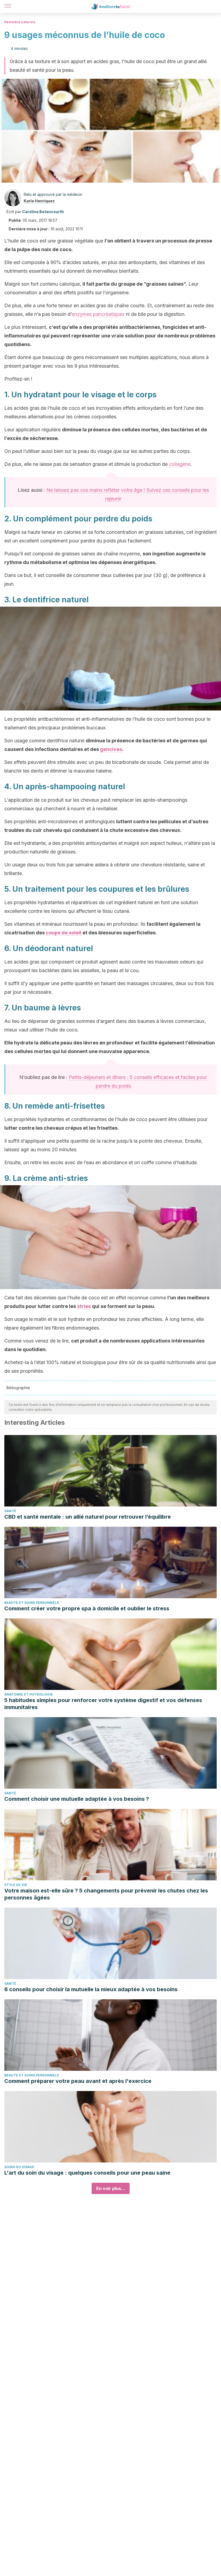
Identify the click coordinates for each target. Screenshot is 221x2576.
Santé (10, 1511)
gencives (111, 749)
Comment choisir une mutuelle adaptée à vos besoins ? (77, 1799)
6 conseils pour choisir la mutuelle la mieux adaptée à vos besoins (91, 1989)
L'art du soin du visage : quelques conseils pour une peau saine (87, 2173)
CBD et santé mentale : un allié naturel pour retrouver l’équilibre (88, 1517)
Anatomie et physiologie (29, 1694)
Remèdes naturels (20, 22)
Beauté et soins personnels (32, 1603)
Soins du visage (19, 2167)
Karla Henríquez (39, 201)
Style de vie (16, 1885)
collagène (180, 464)
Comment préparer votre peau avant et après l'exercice (78, 2081)
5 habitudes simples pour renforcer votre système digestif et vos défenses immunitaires (103, 1704)
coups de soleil (64, 933)
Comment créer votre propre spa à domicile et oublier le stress (87, 1608)
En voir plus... (111, 2188)
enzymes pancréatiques (98, 314)
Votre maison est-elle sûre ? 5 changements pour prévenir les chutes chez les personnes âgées (106, 1894)
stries (84, 1306)
